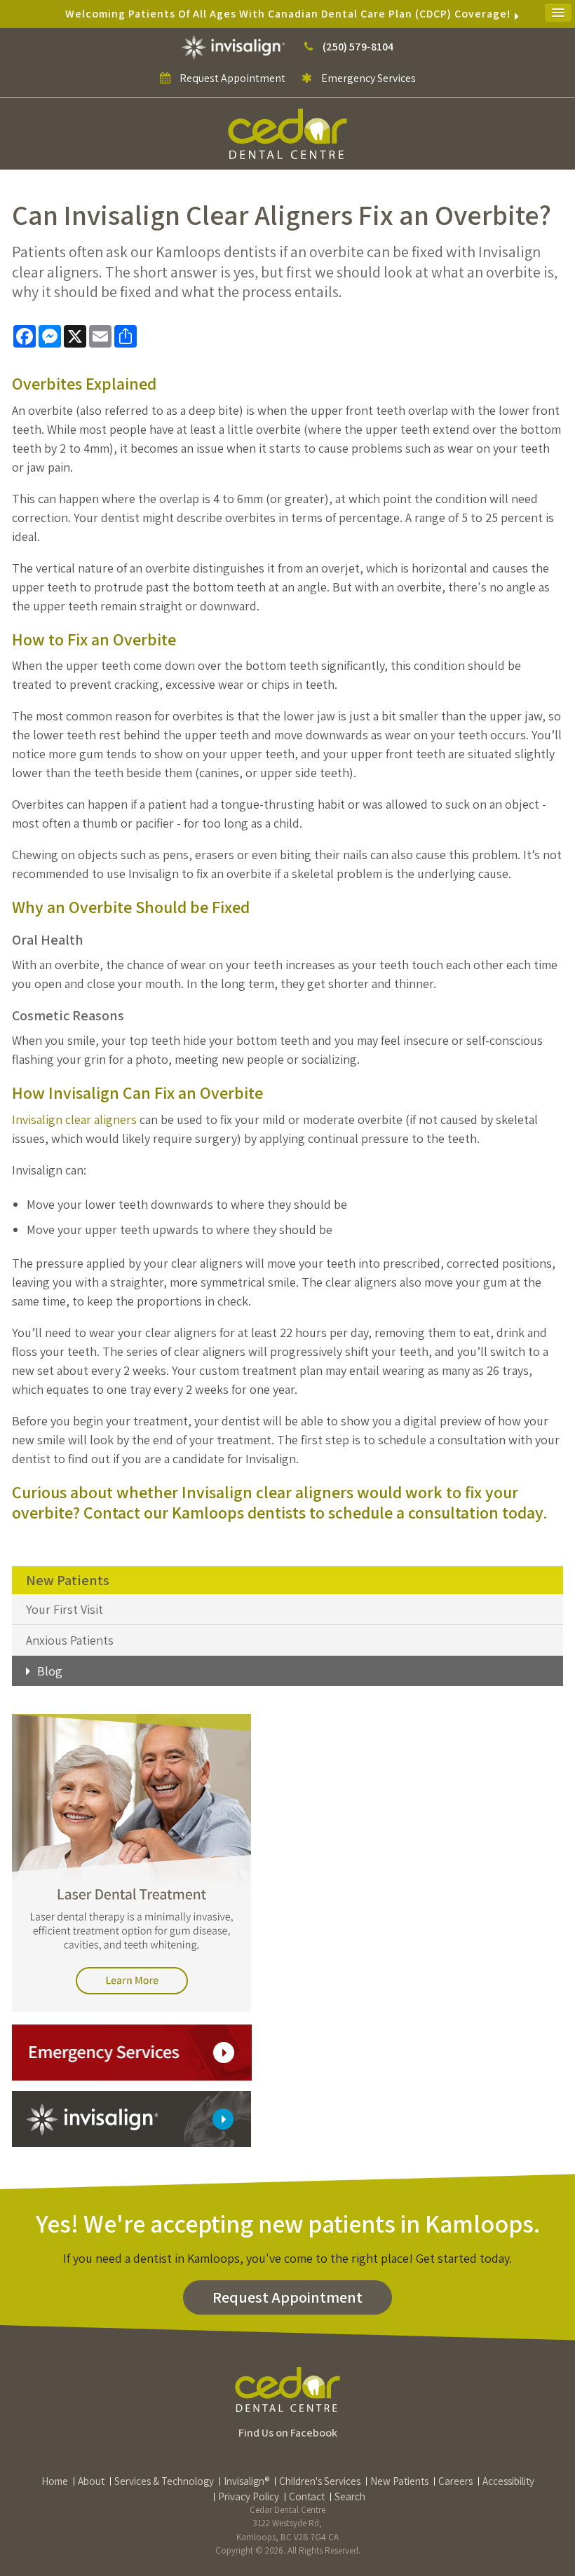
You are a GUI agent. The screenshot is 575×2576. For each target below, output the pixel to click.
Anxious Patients (70, 1640)
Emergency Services (367, 78)
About (91, 2481)
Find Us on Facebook (288, 2433)
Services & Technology (164, 2481)
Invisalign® (246, 2481)
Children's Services (320, 2481)
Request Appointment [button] (232, 78)
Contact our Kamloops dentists (195, 1512)
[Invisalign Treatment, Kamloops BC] (131, 2118)
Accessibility (508, 2481)
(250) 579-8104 (358, 47)
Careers (455, 2481)
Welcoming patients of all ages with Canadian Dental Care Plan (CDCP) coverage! (288, 14)
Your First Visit (65, 1609)
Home (55, 2481)
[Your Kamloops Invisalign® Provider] (235, 47)
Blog (50, 1671)
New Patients (399, 2481)
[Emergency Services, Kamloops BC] (132, 2051)
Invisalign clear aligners (74, 1119)
